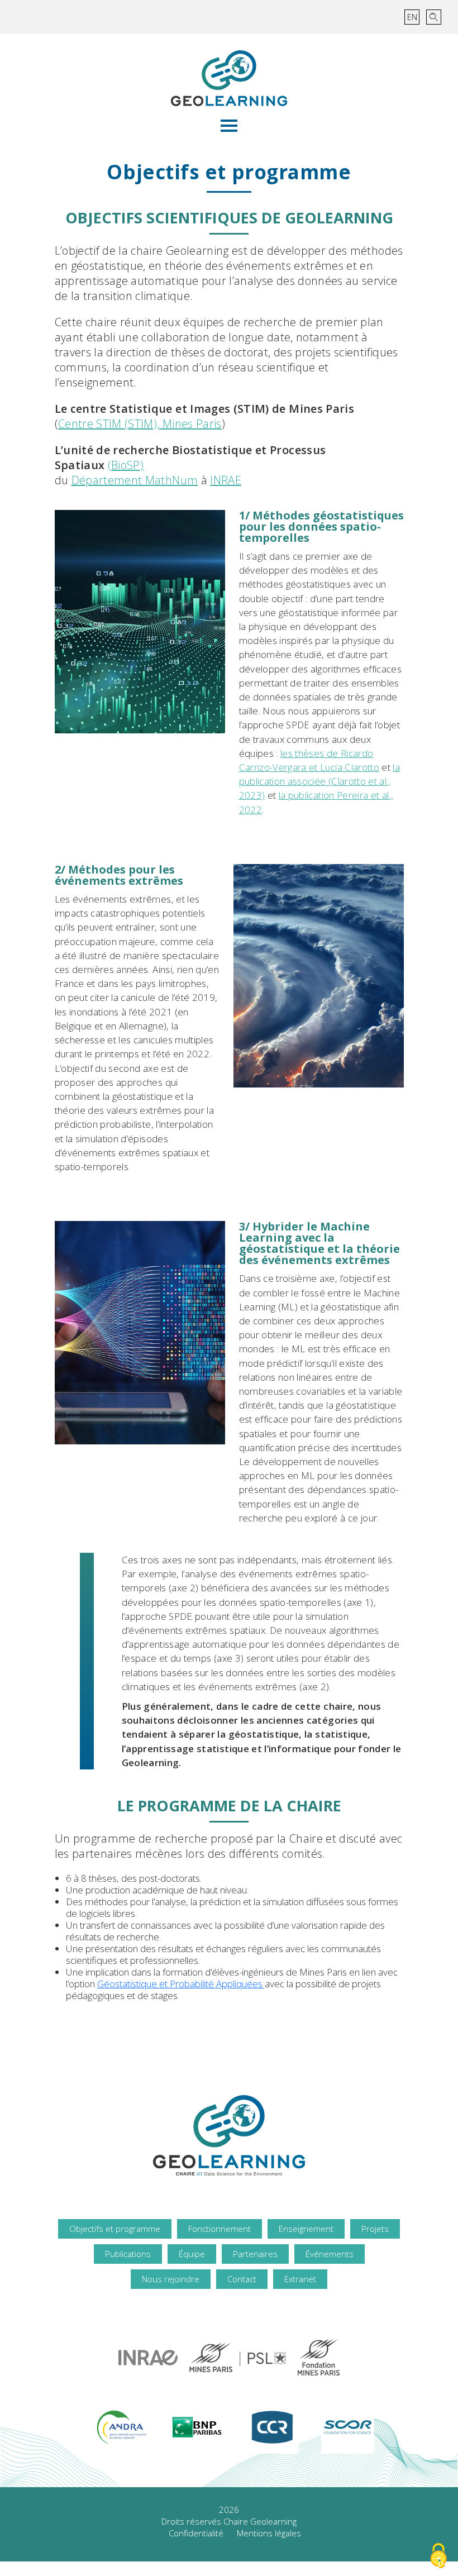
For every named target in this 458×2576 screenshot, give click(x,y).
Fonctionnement (220, 2229)
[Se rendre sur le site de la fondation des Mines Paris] (319, 2357)
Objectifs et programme (115, 2229)
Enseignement (306, 2229)
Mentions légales (269, 2533)
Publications (128, 2254)
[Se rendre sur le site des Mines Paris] (238, 2358)
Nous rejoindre (171, 2279)
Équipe (192, 2254)
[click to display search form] (434, 17)
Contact (242, 2279)
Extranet (300, 2279)
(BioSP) (126, 465)
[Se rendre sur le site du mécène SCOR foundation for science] (348, 2427)
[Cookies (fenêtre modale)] (438, 2557)
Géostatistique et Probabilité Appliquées (181, 1984)
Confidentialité (196, 2533)
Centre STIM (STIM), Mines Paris (140, 424)
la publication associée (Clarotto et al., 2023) (320, 781)
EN (412, 17)
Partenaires (255, 2254)
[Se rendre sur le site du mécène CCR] (272, 2427)
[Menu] (229, 126)
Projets (375, 2229)
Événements (330, 2254)
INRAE (226, 480)
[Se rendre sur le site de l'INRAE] (148, 2358)
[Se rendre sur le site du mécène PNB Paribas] (197, 2427)
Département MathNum (135, 480)
